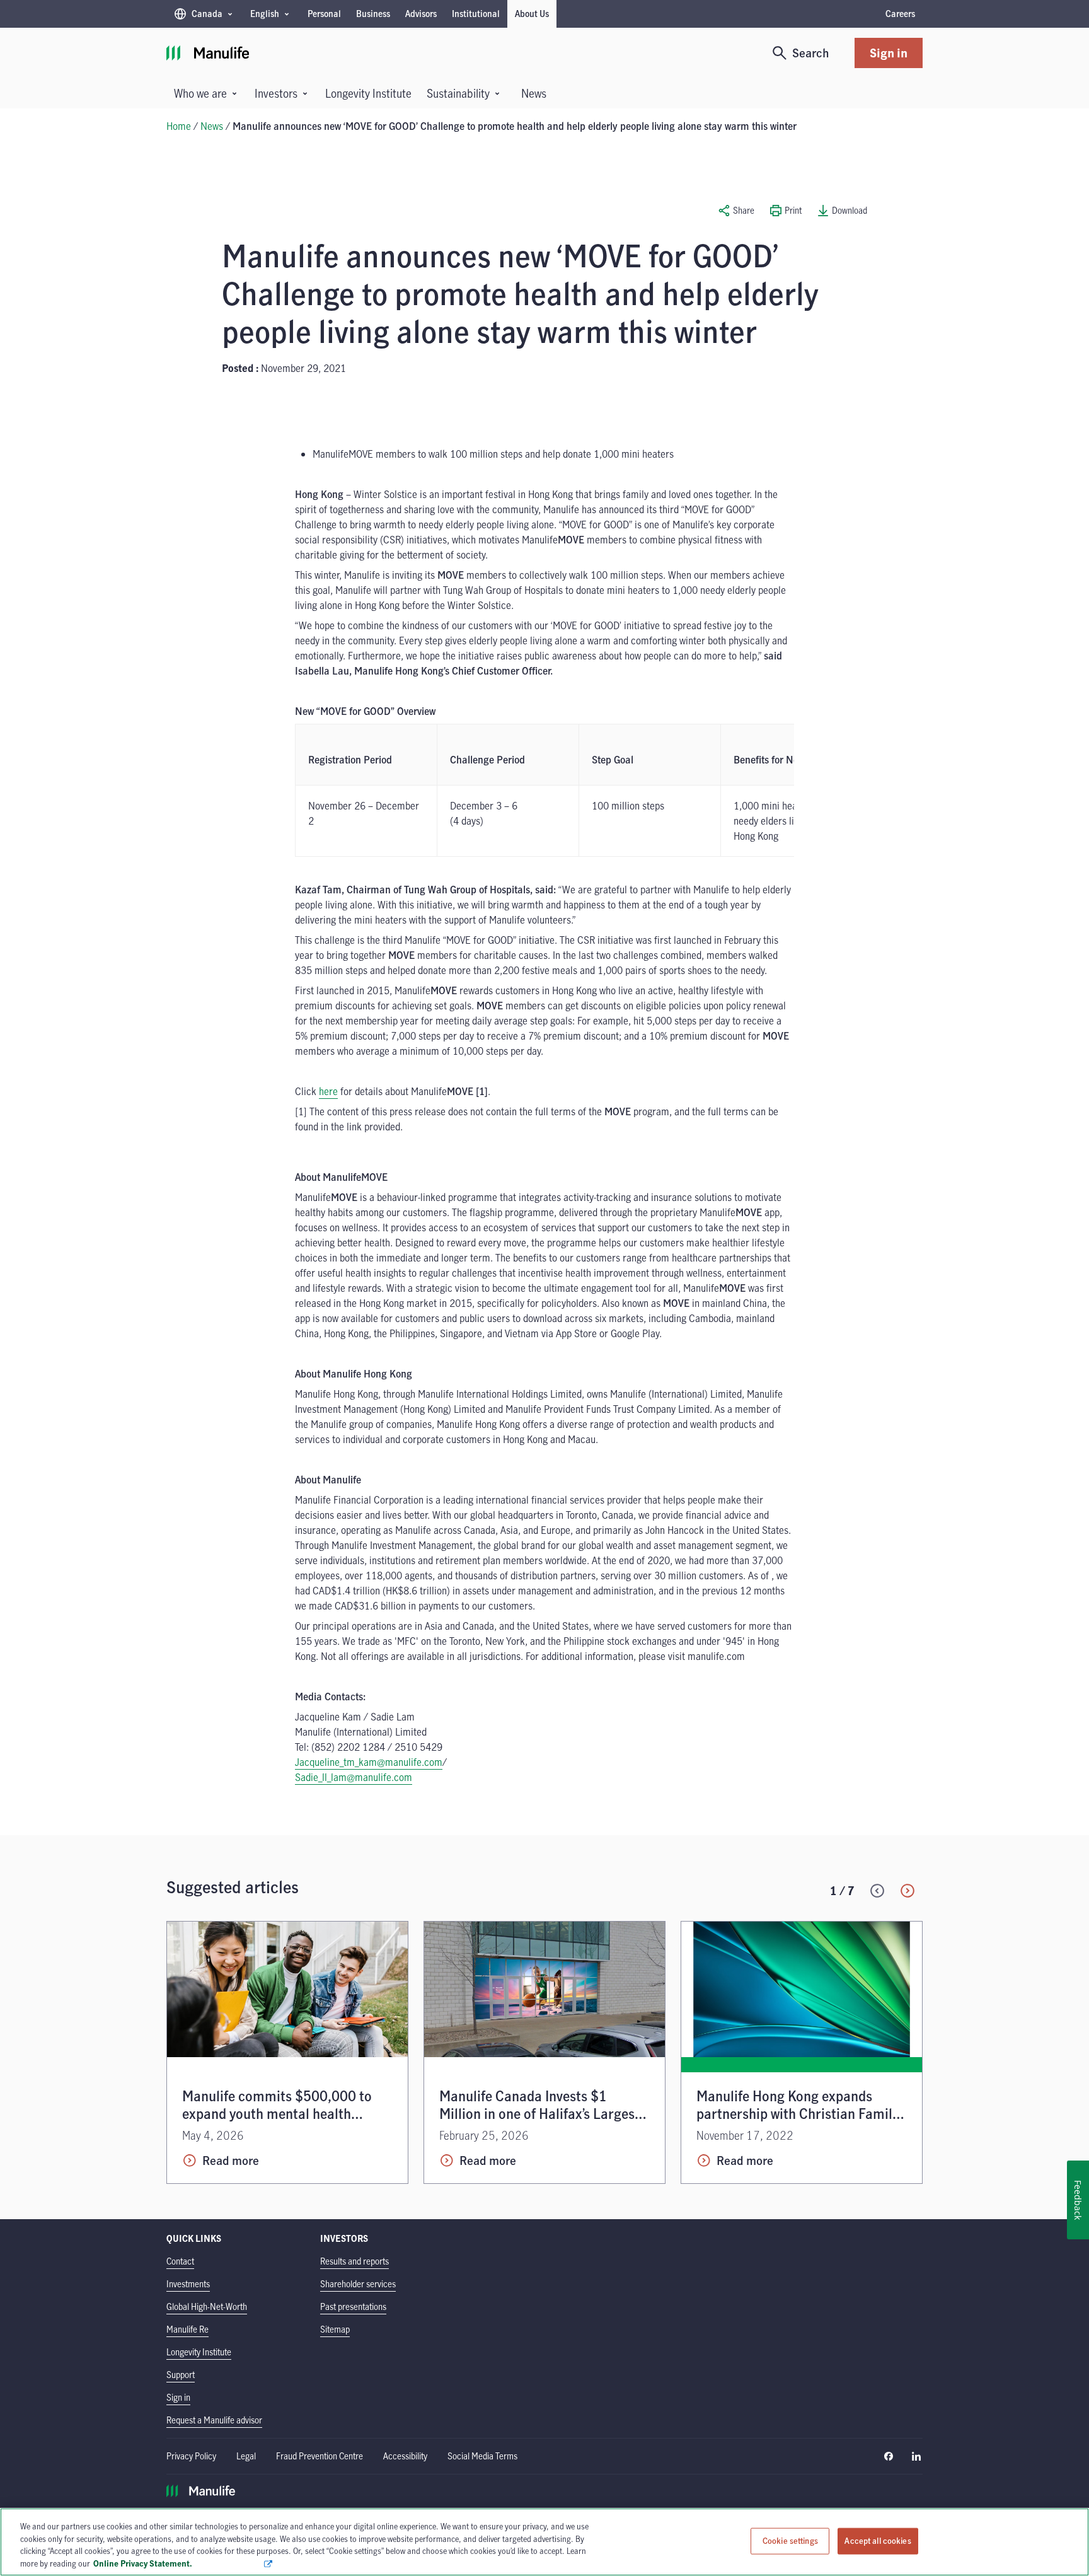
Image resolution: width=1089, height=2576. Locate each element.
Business (373, 14)
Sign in (889, 53)
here (328, 1091)
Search (811, 53)
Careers (900, 14)
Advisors (421, 14)
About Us (532, 14)
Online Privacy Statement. (178, 2563)
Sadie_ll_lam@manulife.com (354, 1777)
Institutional (476, 14)
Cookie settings (790, 2541)
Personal (324, 14)
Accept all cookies (878, 2541)
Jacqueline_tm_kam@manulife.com (369, 1762)
